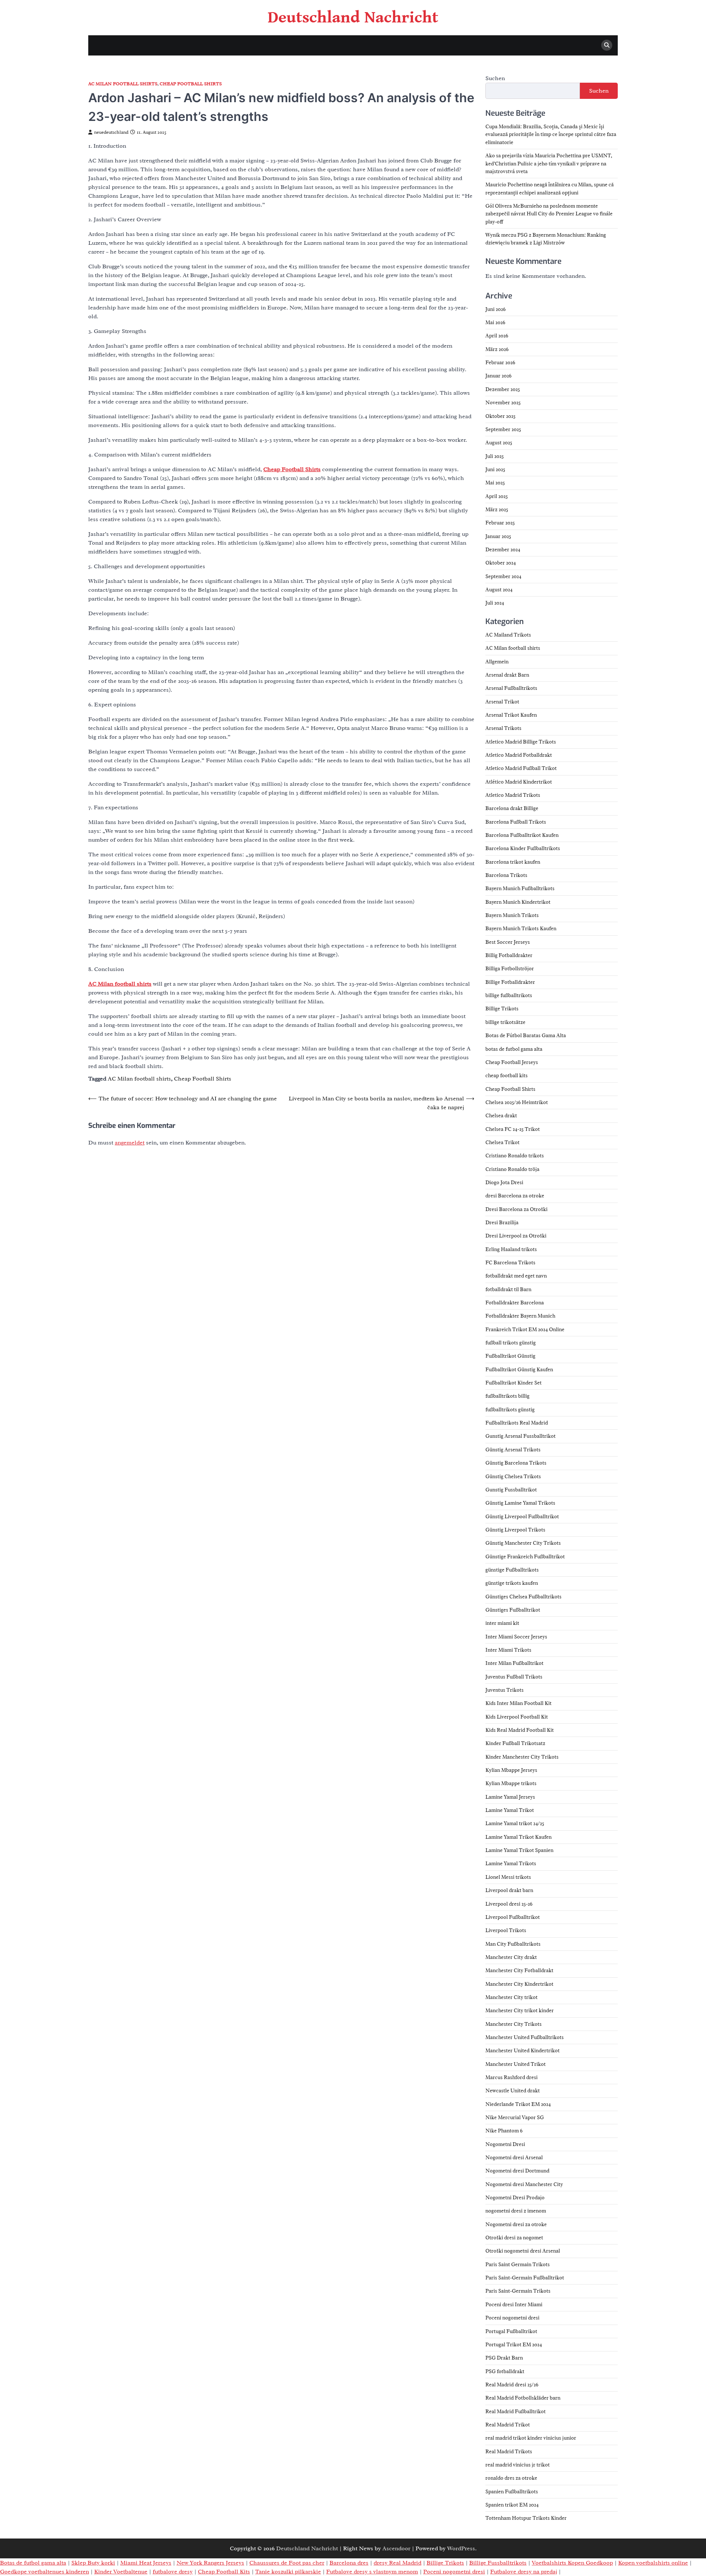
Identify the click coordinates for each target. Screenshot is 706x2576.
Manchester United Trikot (516, 2064)
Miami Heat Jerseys (146, 2563)
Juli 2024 (495, 603)
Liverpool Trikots (506, 1930)
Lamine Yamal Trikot (510, 1810)
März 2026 (497, 349)
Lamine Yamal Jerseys (510, 1797)
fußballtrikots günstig (510, 1409)
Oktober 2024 (501, 563)
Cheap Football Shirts (191, 84)
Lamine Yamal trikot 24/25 (515, 1823)
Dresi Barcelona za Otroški (516, 1209)
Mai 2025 (495, 483)
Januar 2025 (498, 536)
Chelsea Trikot (502, 1142)
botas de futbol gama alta (514, 1049)
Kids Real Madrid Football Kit (520, 1730)
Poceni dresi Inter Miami (514, 2304)
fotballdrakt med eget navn (516, 1276)
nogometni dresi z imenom (516, 2211)
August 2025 (499, 443)
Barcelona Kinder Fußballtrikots (523, 848)
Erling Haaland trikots (511, 1249)
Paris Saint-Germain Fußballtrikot (525, 2278)
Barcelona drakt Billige (512, 808)
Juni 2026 (495, 309)
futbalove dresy (173, 2572)
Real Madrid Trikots (509, 2451)
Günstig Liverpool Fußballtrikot (522, 1516)
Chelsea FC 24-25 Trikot (513, 1129)
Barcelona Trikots (506, 875)
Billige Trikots (502, 1008)
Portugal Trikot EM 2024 (514, 2344)
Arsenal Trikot (502, 702)
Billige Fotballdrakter (510, 982)
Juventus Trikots (504, 1690)
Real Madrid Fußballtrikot (516, 2411)
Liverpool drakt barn (509, 1890)
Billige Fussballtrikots (498, 2563)
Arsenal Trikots (503, 728)
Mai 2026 (495, 322)
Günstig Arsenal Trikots (513, 1450)
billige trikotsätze (505, 1022)
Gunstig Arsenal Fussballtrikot (520, 1436)
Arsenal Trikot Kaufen (511, 715)
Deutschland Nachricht (353, 18)
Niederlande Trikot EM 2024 (518, 2104)
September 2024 (503, 576)
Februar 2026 (500, 362)
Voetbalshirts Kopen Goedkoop (572, 2563)
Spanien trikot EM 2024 (512, 2505)
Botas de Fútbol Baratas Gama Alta (526, 1035)
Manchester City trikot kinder (520, 2010)
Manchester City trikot (511, 1997)
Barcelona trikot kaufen (513, 862)
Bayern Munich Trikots (512, 915)
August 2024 (499, 590)
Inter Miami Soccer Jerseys (516, 1637)
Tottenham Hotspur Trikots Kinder (526, 2518)
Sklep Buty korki (93, 2563)
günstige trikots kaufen (512, 1583)
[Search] (607, 45)
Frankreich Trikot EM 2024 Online (525, 1329)
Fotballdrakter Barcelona (515, 1303)
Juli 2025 (495, 456)
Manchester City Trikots (514, 2024)
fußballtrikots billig (507, 1396)
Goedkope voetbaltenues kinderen (44, 2572)
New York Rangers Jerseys (210, 2563)
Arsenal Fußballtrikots (511, 688)
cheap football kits (507, 1075)
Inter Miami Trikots (508, 1650)
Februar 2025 (500, 523)
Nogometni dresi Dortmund (517, 2171)
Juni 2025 (495, 469)
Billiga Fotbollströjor (510, 968)
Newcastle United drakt (513, 2090)
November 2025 (503, 402)
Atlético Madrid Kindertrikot (519, 782)
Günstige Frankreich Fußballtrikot (525, 1556)
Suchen (495, 78)
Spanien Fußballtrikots (512, 2491)
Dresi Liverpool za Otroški (516, 1236)
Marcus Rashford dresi (511, 2077)
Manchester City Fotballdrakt (519, 1970)
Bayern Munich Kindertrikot (518, 902)
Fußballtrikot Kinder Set (514, 1383)
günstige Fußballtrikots (512, 1570)
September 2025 (503, 429)
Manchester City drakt (511, 1957)
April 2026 (497, 336)
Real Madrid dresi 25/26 (512, 2385)
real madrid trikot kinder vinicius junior (531, 2438)
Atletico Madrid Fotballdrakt (519, 755)
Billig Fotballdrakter (509, 955)
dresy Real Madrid (397, 2563)
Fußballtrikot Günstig (510, 1356)
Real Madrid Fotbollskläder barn (523, 2398)
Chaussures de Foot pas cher (287, 2563)
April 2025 (497, 496)
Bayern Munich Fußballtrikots (520, 888)
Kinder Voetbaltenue (121, 2572)
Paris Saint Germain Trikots (518, 2264)
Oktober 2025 (500, 416)
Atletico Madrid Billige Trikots (521, 742)
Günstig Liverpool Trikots (515, 1530)
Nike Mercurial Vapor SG (515, 2117)
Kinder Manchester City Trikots (522, 1757)
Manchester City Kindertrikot (519, 1984)
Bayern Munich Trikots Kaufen (521, 928)
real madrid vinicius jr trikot (518, 2465)
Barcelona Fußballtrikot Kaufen (522, 835)
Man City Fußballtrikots (513, 1944)
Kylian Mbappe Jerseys (511, 1770)
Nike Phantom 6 (504, 2131)
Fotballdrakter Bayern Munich (520, 1316)
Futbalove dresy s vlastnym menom (372, 2572)
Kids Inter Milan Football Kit (518, 1703)
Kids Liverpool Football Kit (517, 1717)
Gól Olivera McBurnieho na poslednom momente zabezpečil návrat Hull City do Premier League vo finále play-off (549, 214)
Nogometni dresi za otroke (516, 2224)
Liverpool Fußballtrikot (513, 1917)
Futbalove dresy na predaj (524, 2572)
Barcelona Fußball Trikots (516, 822)
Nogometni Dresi (505, 2144)
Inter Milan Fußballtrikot (514, 1663)
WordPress (461, 2548)
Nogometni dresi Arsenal (514, 2157)
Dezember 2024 (503, 549)
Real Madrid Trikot (508, 2425)
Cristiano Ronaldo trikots (515, 1156)
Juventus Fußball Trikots (514, 1677)
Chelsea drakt (501, 1115)
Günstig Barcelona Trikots (516, 1463)
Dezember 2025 (503, 389)
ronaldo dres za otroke (511, 2478)
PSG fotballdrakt (505, 2371)
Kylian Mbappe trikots (511, 1783)
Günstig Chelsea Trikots (513, 1476)
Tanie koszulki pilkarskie (288, 2572)
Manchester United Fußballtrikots (525, 2037)
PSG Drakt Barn (504, 2358)
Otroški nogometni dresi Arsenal (523, 2251)
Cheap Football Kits (224, 2572)
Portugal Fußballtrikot (511, 2331)
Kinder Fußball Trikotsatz (515, 1743)
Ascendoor (396, 2548)
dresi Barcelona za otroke (515, 1196)
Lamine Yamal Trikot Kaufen (518, 1837)
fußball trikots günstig (511, 1343)
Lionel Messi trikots (508, 1877)
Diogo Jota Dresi (504, 1182)
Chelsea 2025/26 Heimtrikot (517, 1102)
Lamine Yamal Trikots (511, 1863)
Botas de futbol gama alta (33, 2563)
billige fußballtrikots (509, 995)
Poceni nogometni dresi (512, 2318)
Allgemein (497, 662)
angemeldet (130, 1143)
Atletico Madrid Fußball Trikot (521, 768)
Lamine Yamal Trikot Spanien (519, 1850)
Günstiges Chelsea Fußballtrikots (523, 1597)
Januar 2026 (498, 376)
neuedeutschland (111, 132)
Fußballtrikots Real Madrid (517, 1423)
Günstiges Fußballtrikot (513, 1610)
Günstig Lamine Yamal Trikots (520, 1503)
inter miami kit (502, 1623)
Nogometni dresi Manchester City (524, 2184)
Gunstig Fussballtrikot (511, 1490)
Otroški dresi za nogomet (514, 2238)
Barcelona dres (349, 2563)
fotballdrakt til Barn (508, 1289)
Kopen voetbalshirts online (653, 2563)
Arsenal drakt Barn (507, 675)
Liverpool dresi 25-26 (509, 1904)
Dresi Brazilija (502, 1222)
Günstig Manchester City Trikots (523, 1543)
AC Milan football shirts (123, 84)
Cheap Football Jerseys (512, 1062)
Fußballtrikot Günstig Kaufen (519, 1369)
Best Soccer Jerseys (508, 942)
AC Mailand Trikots (508, 635)
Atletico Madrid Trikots (513, 795)
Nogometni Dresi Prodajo (515, 2197)
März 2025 (497, 509)
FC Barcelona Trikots (510, 1262)
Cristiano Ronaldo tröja (512, 1169)
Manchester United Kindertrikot (523, 2050)
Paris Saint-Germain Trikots (518, 2291)
